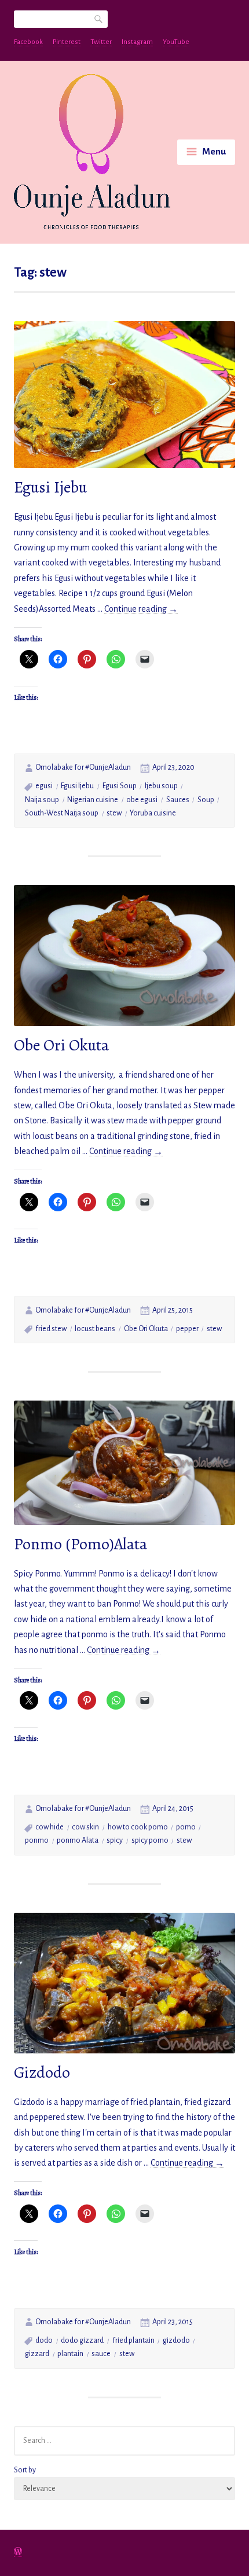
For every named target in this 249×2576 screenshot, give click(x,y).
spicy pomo (150, 1840)
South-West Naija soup (62, 813)
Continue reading (141, 609)
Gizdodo (42, 2072)
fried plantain (133, 2340)
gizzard (37, 2354)
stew (114, 813)
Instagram (137, 42)
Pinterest (67, 42)
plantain (70, 2354)
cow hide (50, 1827)
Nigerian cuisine (93, 800)
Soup (206, 800)
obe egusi (142, 800)
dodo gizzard (82, 2340)
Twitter (101, 42)
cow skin (85, 1827)
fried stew (51, 1329)
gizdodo (176, 2340)
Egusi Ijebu (50, 487)
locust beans (95, 1329)
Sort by (25, 2470)
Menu (214, 152)
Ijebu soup (161, 786)
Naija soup (42, 800)
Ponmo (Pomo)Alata (80, 1544)
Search (99, 18)
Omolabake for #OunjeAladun (83, 767)
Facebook (28, 42)
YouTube (176, 42)
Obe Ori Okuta (61, 1045)
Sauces (178, 800)
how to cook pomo (138, 1827)
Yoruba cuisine (153, 813)
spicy (115, 1840)
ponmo (37, 1840)
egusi (44, 786)
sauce (101, 2354)
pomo (186, 1827)
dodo (44, 2340)
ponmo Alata (78, 1840)
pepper (187, 1329)
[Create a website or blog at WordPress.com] (18, 2553)
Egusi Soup (120, 786)
